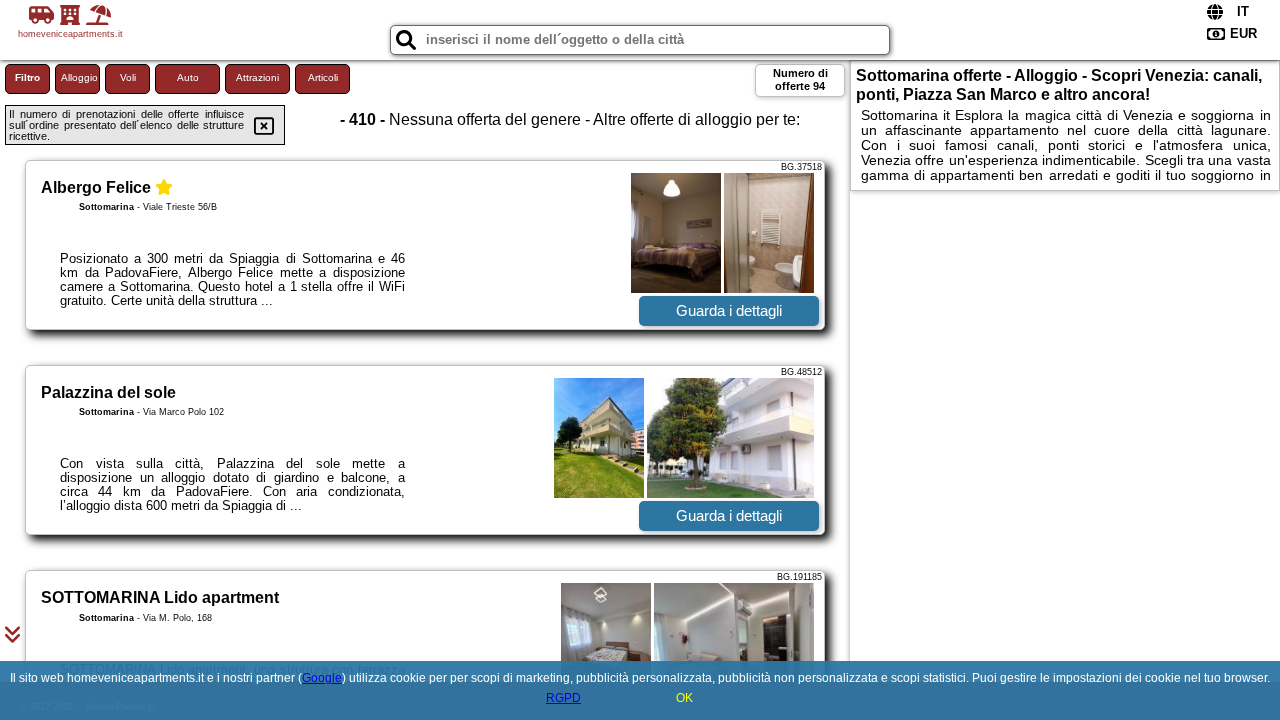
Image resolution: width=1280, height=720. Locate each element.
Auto (188, 77)
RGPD (563, 698)
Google (322, 678)
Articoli (323, 77)
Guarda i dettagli (729, 310)
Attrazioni (257, 77)
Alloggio (79, 77)
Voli (128, 77)
